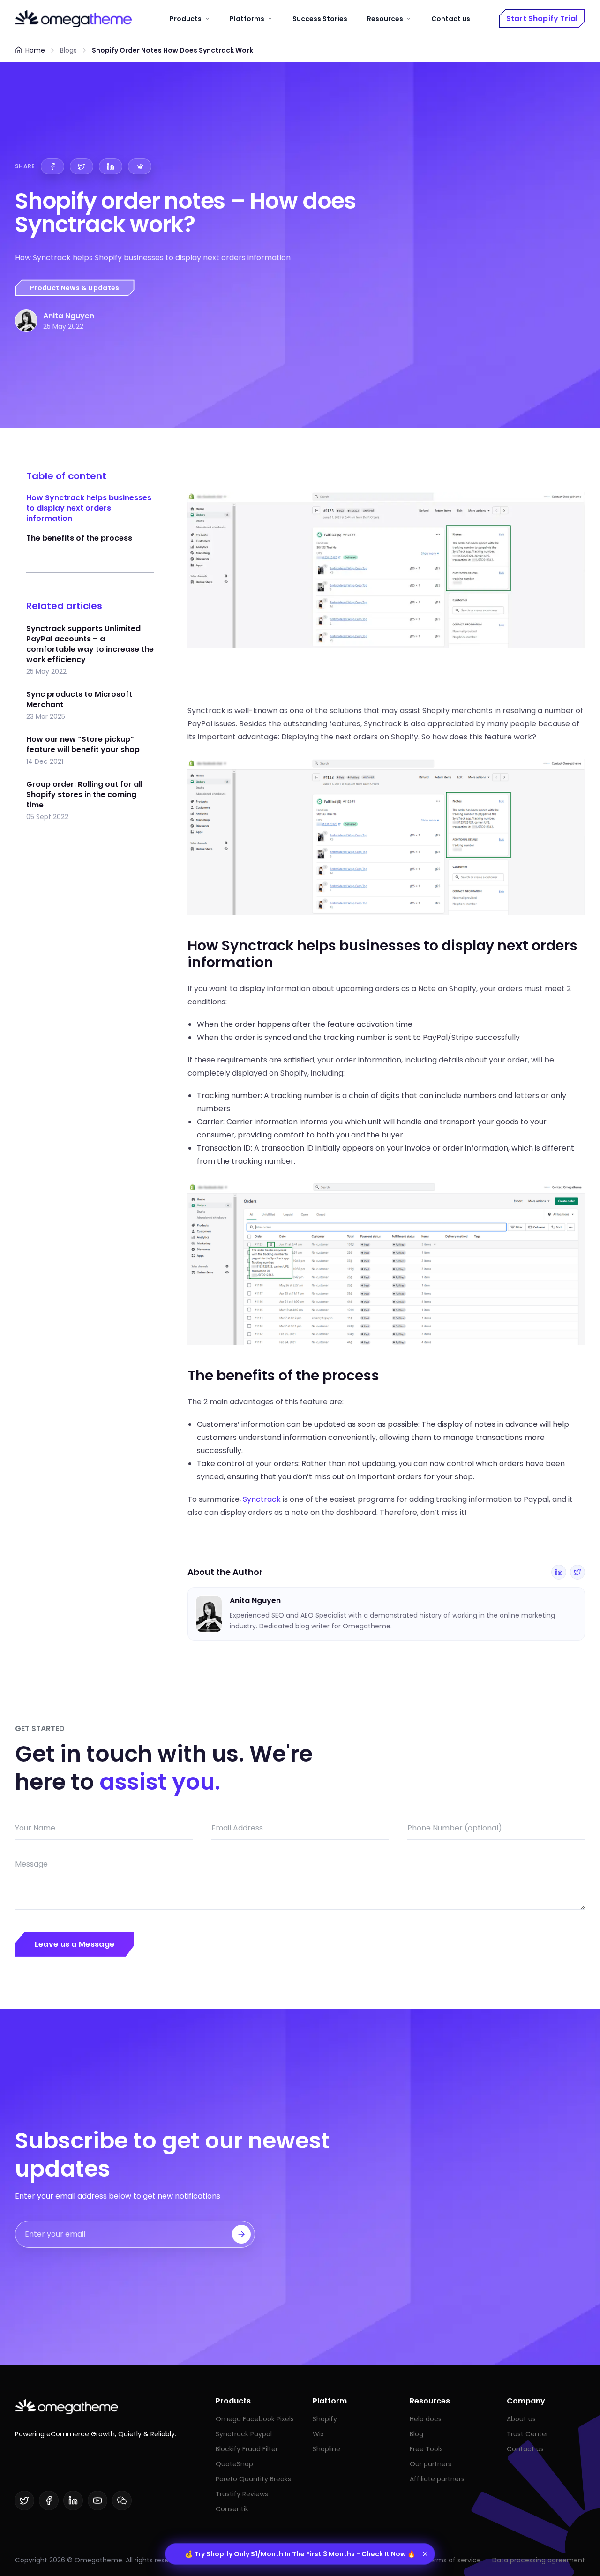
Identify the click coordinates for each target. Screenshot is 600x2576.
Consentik (232, 2509)
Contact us (451, 19)
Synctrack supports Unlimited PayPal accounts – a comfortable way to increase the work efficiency (90, 644)
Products (186, 19)
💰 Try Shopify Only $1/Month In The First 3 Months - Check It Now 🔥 (300, 2554)
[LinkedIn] (559, 1572)
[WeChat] (122, 2501)
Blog (416, 2434)
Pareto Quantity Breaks (253, 2479)
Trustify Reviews (242, 2494)
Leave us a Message (75, 1944)
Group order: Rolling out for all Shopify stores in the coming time (84, 795)
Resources (385, 19)
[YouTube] (97, 2501)
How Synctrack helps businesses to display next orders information (89, 508)
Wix (318, 2434)
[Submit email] (241, 2234)
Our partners (431, 2464)
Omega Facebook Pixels (255, 2419)
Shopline (326, 2449)
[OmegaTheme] (73, 19)
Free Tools (426, 2449)
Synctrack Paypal (244, 2434)
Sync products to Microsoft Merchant (79, 700)
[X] (24, 2501)
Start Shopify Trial (542, 19)
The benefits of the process (79, 538)
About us (521, 2419)
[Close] (425, 2554)
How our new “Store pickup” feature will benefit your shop (83, 745)
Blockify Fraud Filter (247, 2449)
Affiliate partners (437, 2479)
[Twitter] (577, 1572)
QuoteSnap (234, 2464)
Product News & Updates (75, 288)
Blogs (68, 50)
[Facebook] (49, 2501)
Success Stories (320, 19)
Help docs (426, 2419)
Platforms (247, 19)
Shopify (325, 2419)
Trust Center (528, 2434)
